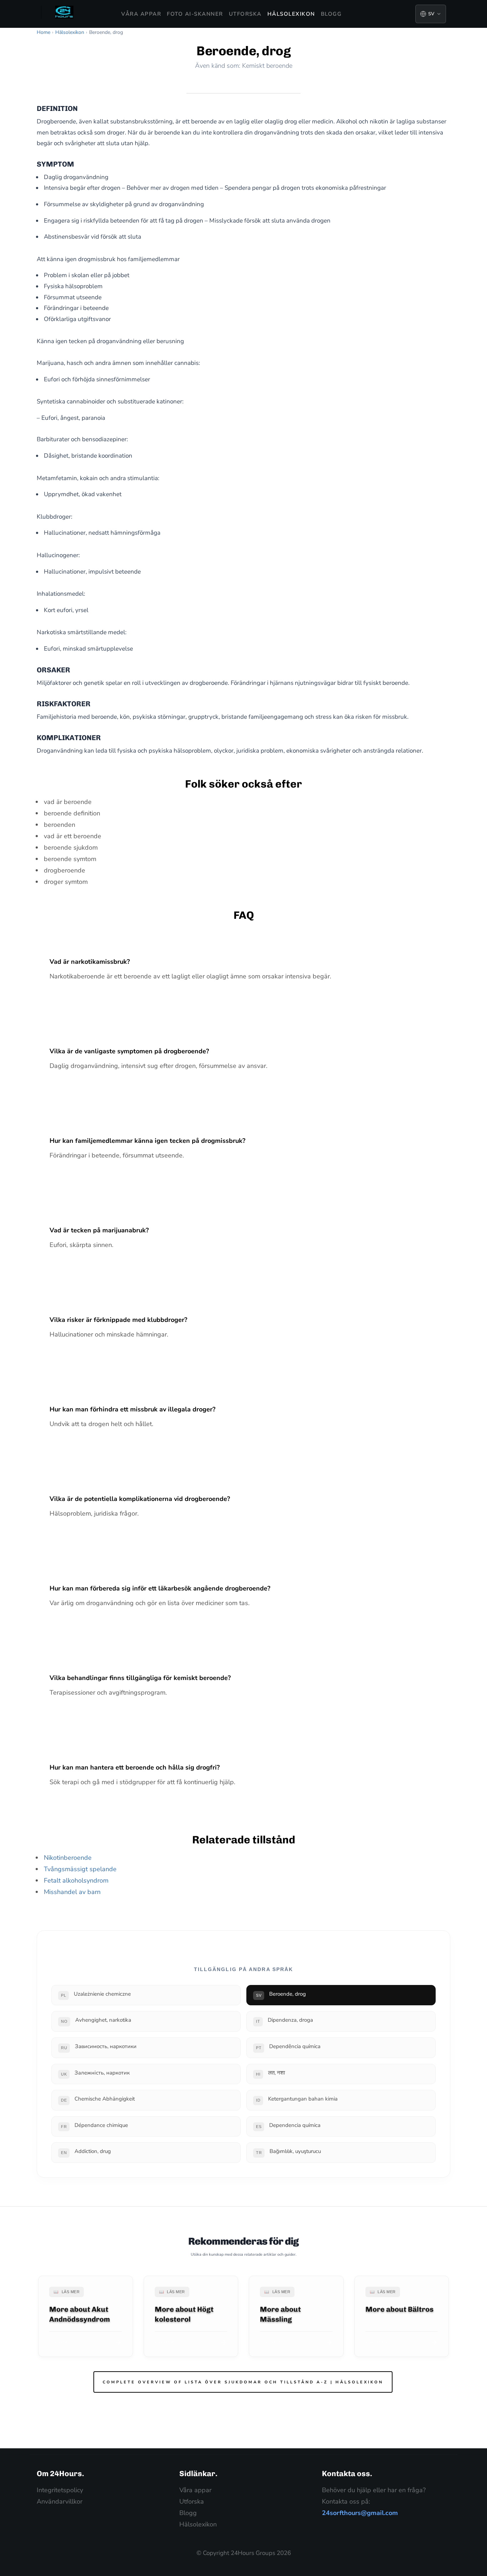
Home (43, 32)
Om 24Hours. (60, 2473)
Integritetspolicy (60, 2490)
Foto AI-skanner (195, 14)
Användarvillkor (60, 2501)
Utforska (245, 14)
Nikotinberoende (68, 1858)
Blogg (331, 14)
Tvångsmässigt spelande (80, 1869)
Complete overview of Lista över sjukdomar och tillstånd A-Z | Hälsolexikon (243, 2382)
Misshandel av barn (72, 1892)
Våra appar (141, 14)
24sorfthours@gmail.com (360, 2513)
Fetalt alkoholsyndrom (76, 1880)
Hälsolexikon (291, 14)
